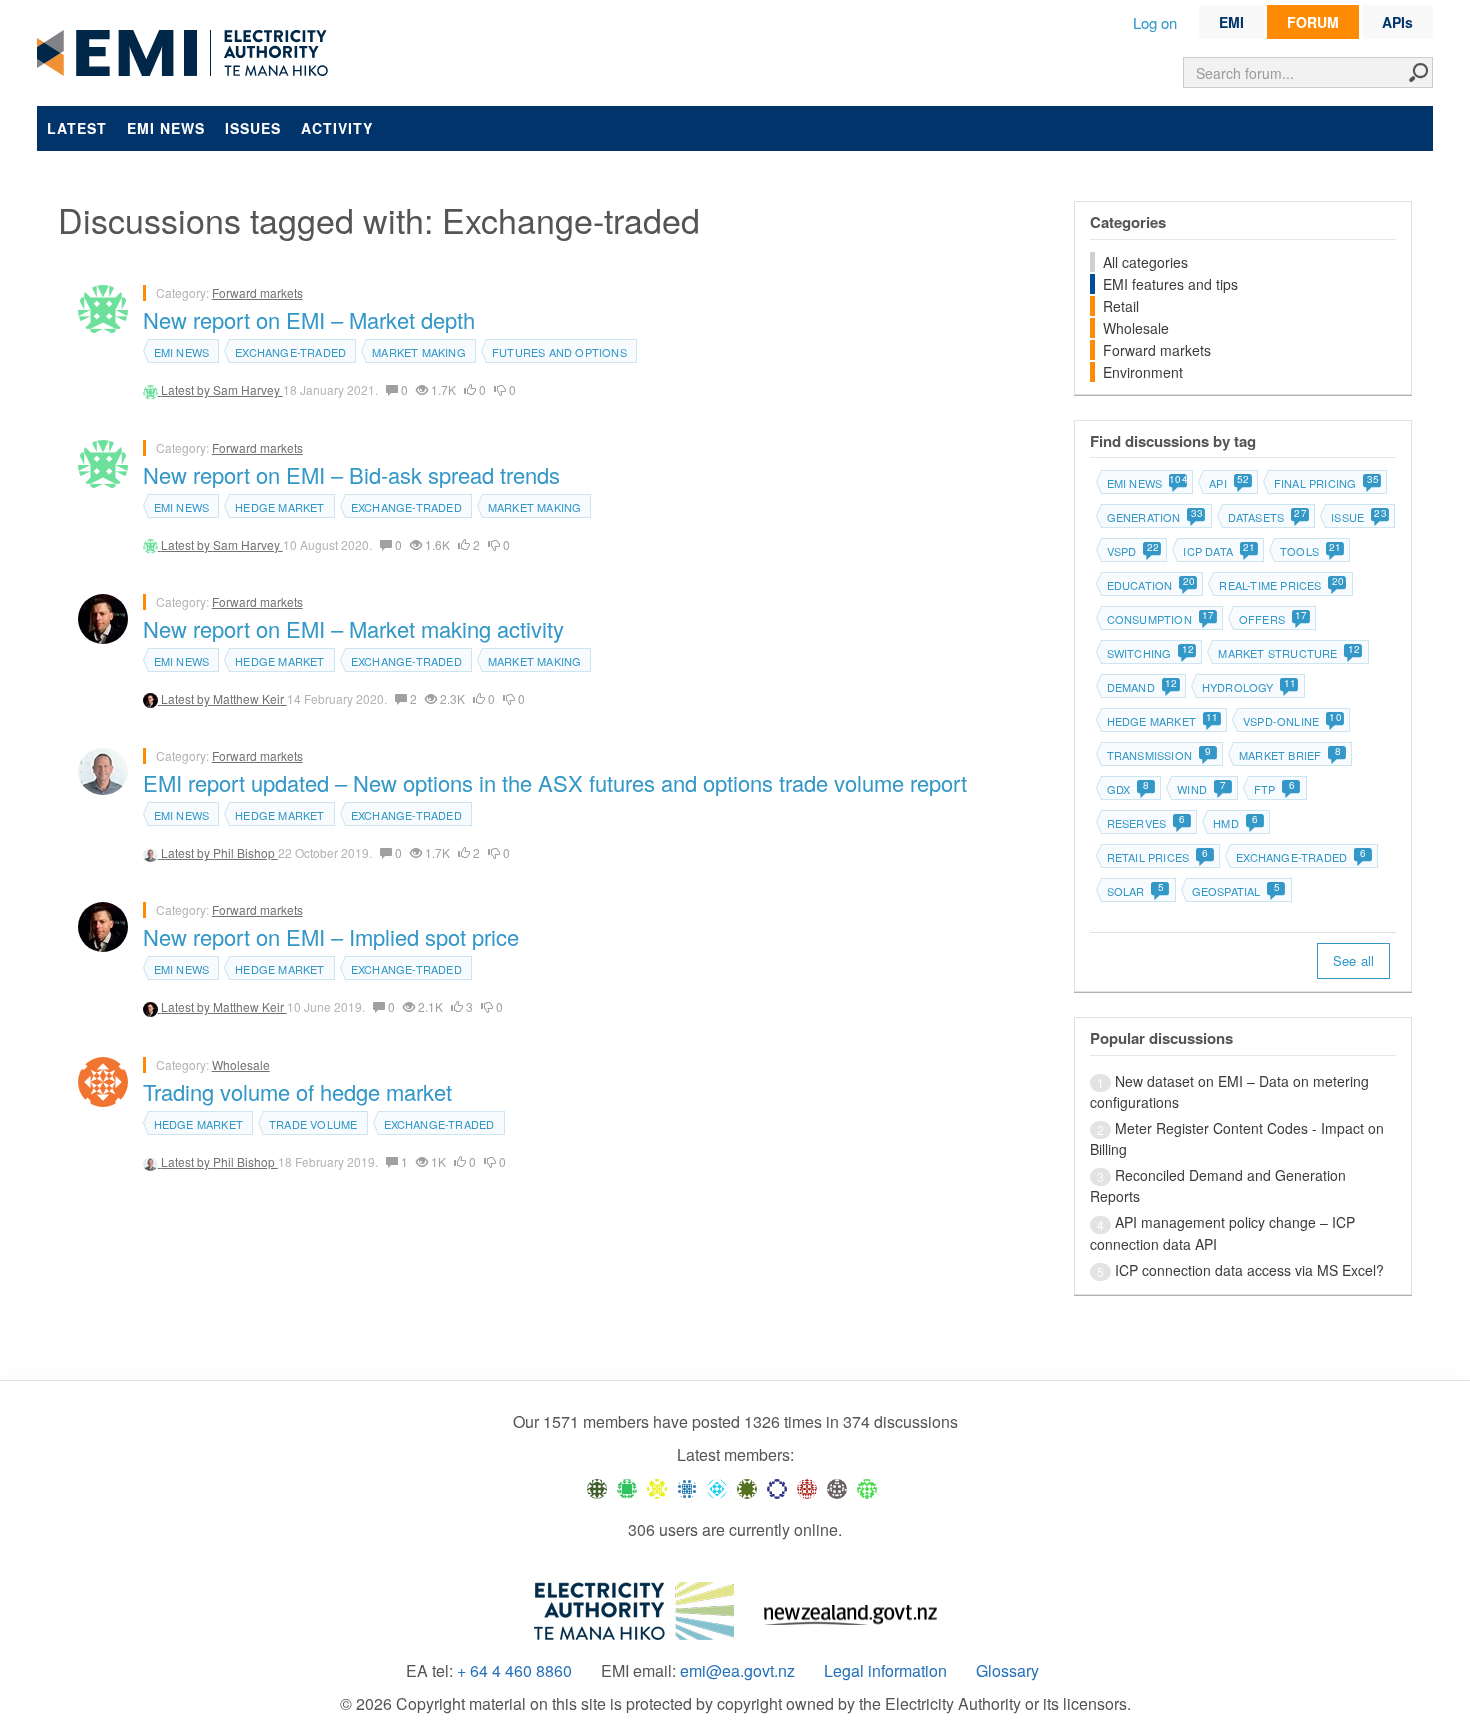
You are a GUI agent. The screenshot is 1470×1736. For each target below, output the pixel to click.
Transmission (1159, 755)
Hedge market (279, 507)
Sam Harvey (248, 389)
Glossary (1007, 1671)
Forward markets (257, 292)
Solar (1135, 891)
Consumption (1160, 619)
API (1228, 483)
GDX (1128, 789)
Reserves (1146, 823)
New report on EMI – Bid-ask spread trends (351, 474)
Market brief (1290, 755)
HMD (1235, 823)
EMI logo (187, 54)
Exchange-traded (290, 352)
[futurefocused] (777, 1488)
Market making (419, 352)
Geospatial (1236, 891)
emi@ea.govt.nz (737, 1671)
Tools (1310, 551)
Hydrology (1248, 687)
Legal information (885, 1671)
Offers (1272, 619)
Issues (253, 128)
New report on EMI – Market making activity (353, 628)
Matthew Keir (250, 698)
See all (1353, 960)
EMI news (166, 128)
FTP (1274, 789)
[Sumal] (687, 1488)
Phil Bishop (245, 852)
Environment (1143, 372)
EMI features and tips (1170, 284)
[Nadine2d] (717, 1488)
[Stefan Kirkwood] (597, 1488)
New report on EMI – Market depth (309, 319)
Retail (1121, 306)
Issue (1358, 517)
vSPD (1132, 551)
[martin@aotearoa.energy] (747, 1488)
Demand (1141, 687)
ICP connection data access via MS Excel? (1249, 1270)
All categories (1145, 262)
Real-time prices (1280, 585)
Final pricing (1326, 483)
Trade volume (313, 1124)
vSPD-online (1291, 721)
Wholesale (241, 1064)
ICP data (1218, 551)
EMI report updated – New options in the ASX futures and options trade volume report (555, 782)
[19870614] (627, 1488)
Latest (77, 128)
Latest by (187, 389)
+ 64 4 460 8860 (514, 1671)
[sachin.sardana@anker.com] (837, 1488)
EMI (1231, 22)
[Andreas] (807, 1488)
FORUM (1313, 22)
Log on (1155, 22)
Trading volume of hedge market (297, 1091)
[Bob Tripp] (867, 1488)
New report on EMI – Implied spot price (331, 936)
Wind (1201, 789)
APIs (1397, 22)
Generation (1154, 517)
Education (1150, 585)
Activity (337, 128)
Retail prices (1158, 857)
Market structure (1288, 653)
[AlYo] (657, 1488)
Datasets (1267, 517)
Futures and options (559, 352)
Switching (1150, 653)
